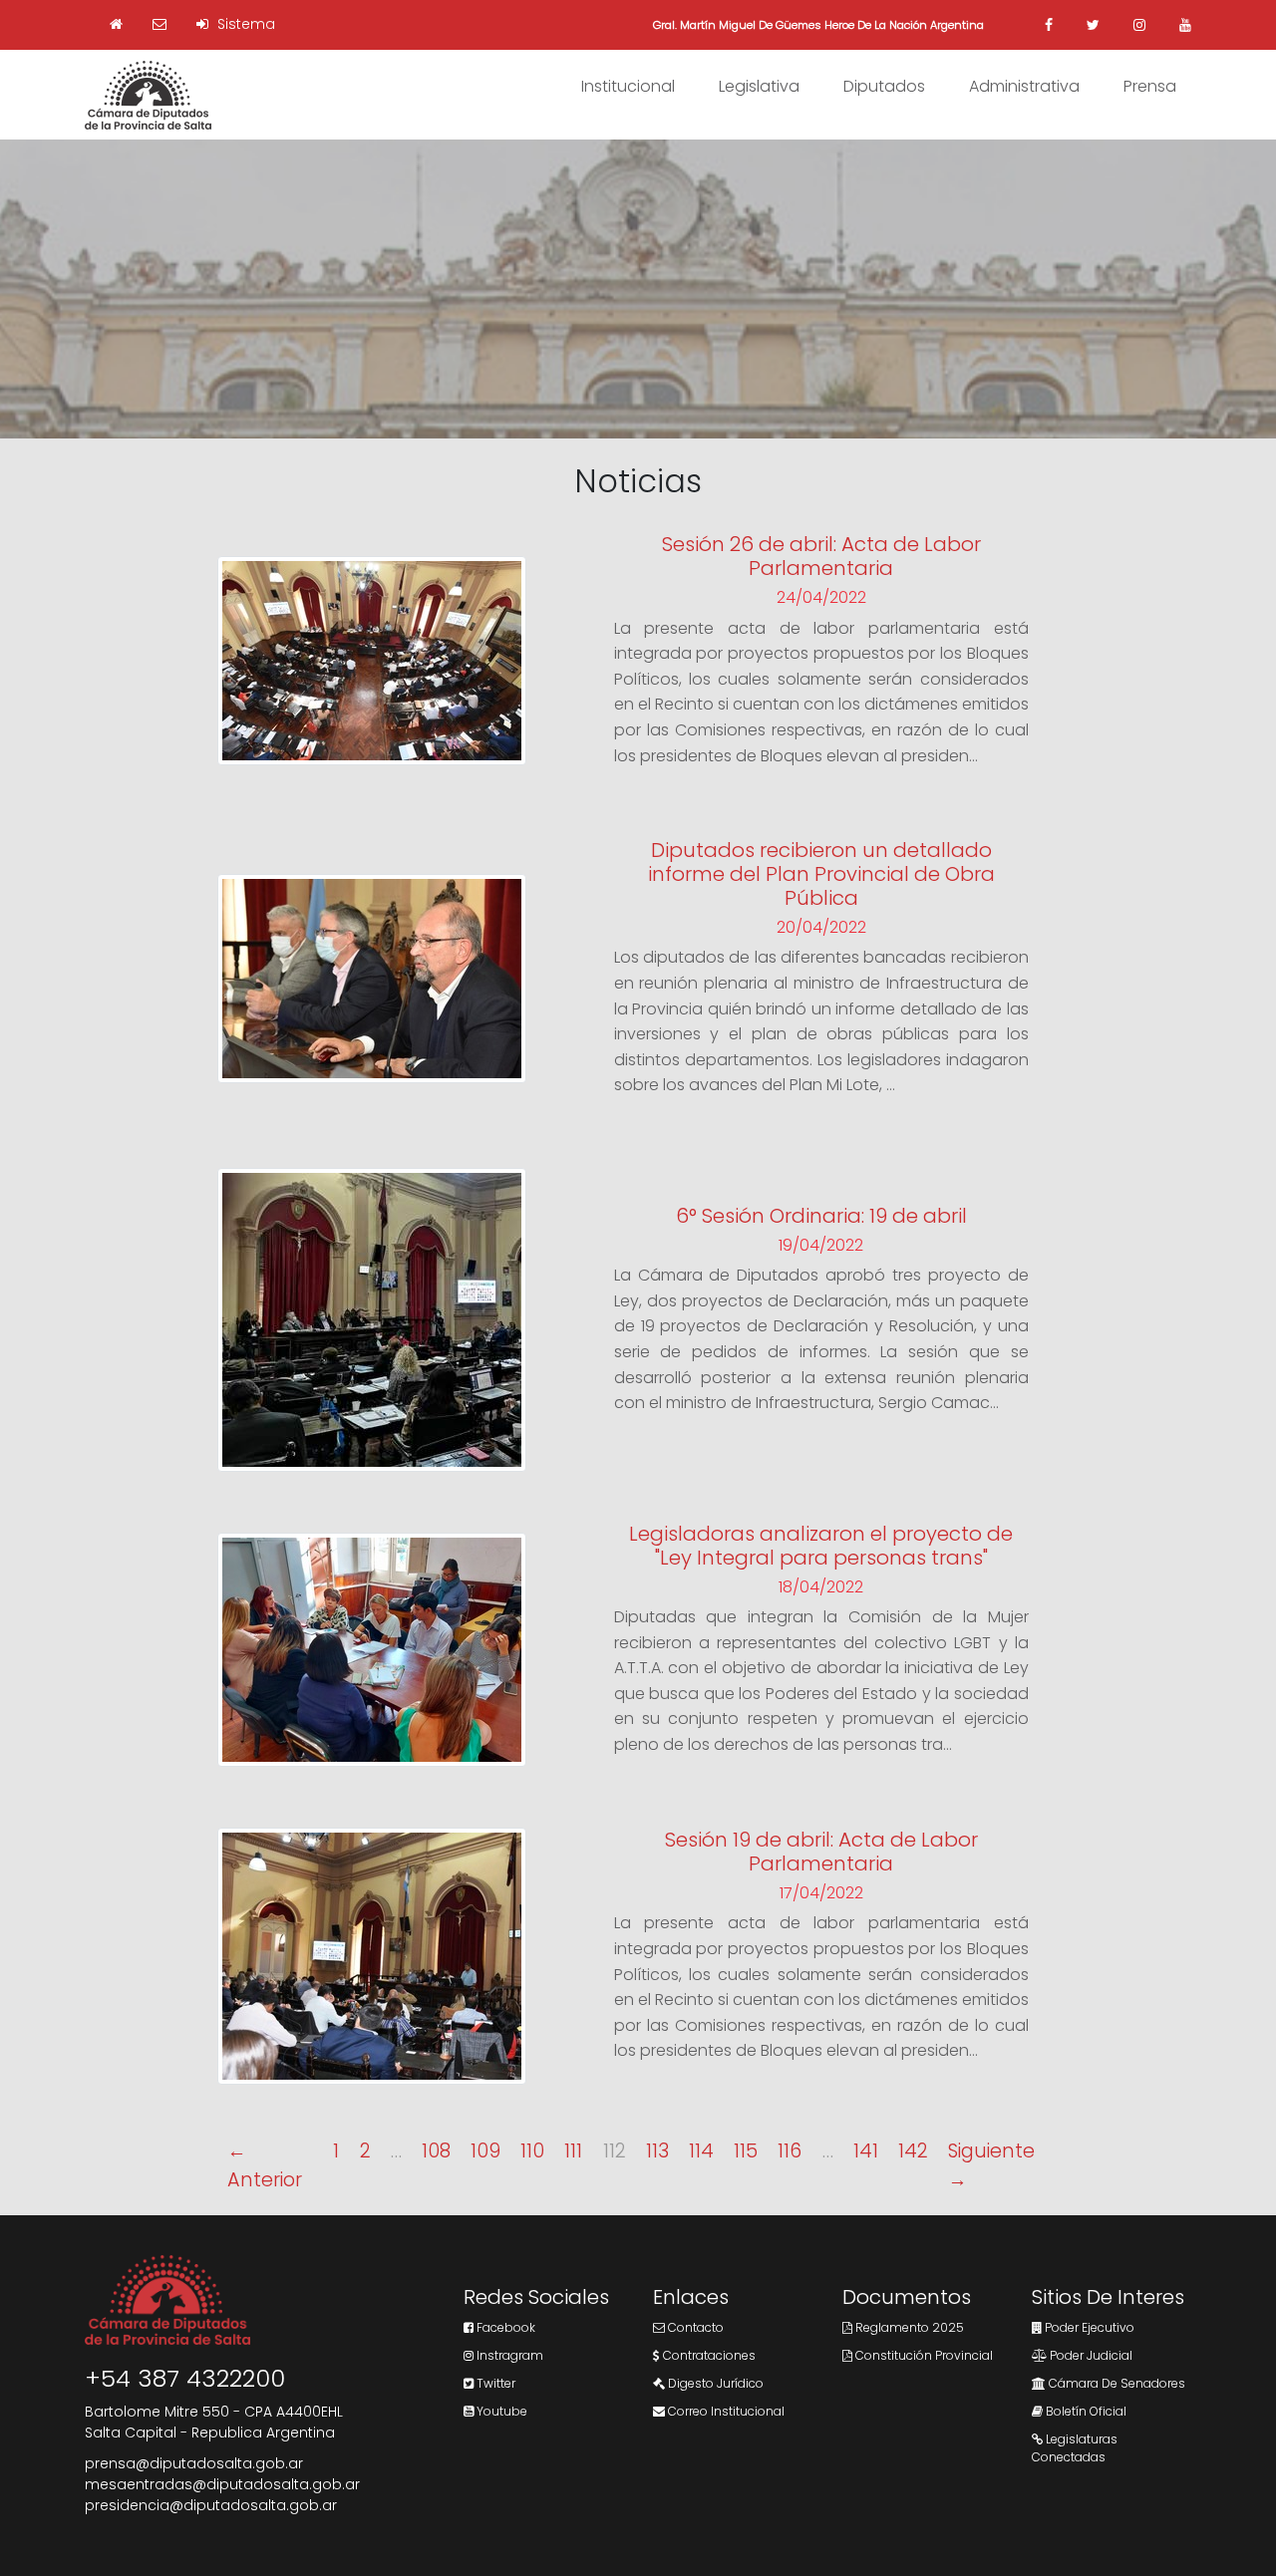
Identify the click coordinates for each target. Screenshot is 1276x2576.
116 (790, 2151)
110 (532, 2151)
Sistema (244, 24)
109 (485, 2151)
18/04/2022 (821, 1587)
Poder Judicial (1090, 2355)
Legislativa (759, 86)
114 (701, 2151)
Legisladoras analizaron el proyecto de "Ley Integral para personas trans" (821, 1546)
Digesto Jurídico (714, 2383)
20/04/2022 (821, 927)
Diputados (884, 86)
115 (746, 2151)
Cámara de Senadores (1116, 2383)
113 (657, 2151)
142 (913, 2151)
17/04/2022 (821, 1893)
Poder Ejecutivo (1088, 2327)
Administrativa (1024, 86)
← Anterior (265, 2165)
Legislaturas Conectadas (1075, 2448)
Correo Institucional (725, 2411)
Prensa (1150, 86)
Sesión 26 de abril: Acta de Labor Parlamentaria (821, 556)
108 (436, 2151)
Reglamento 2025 (908, 2327)
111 (573, 2151)
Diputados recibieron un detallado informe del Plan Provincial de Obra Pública (821, 874)
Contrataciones (708, 2355)
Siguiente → (991, 2165)
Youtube (500, 2411)
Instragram (508, 2355)
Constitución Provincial (923, 2355)
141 (866, 2151)
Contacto (694, 2327)
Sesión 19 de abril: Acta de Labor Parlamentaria (821, 1852)
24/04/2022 (821, 597)
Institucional (628, 86)
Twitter (494, 2383)
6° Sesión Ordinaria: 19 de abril (821, 1216)
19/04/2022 (821, 1245)
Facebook (504, 2327)
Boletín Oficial (1085, 2411)
